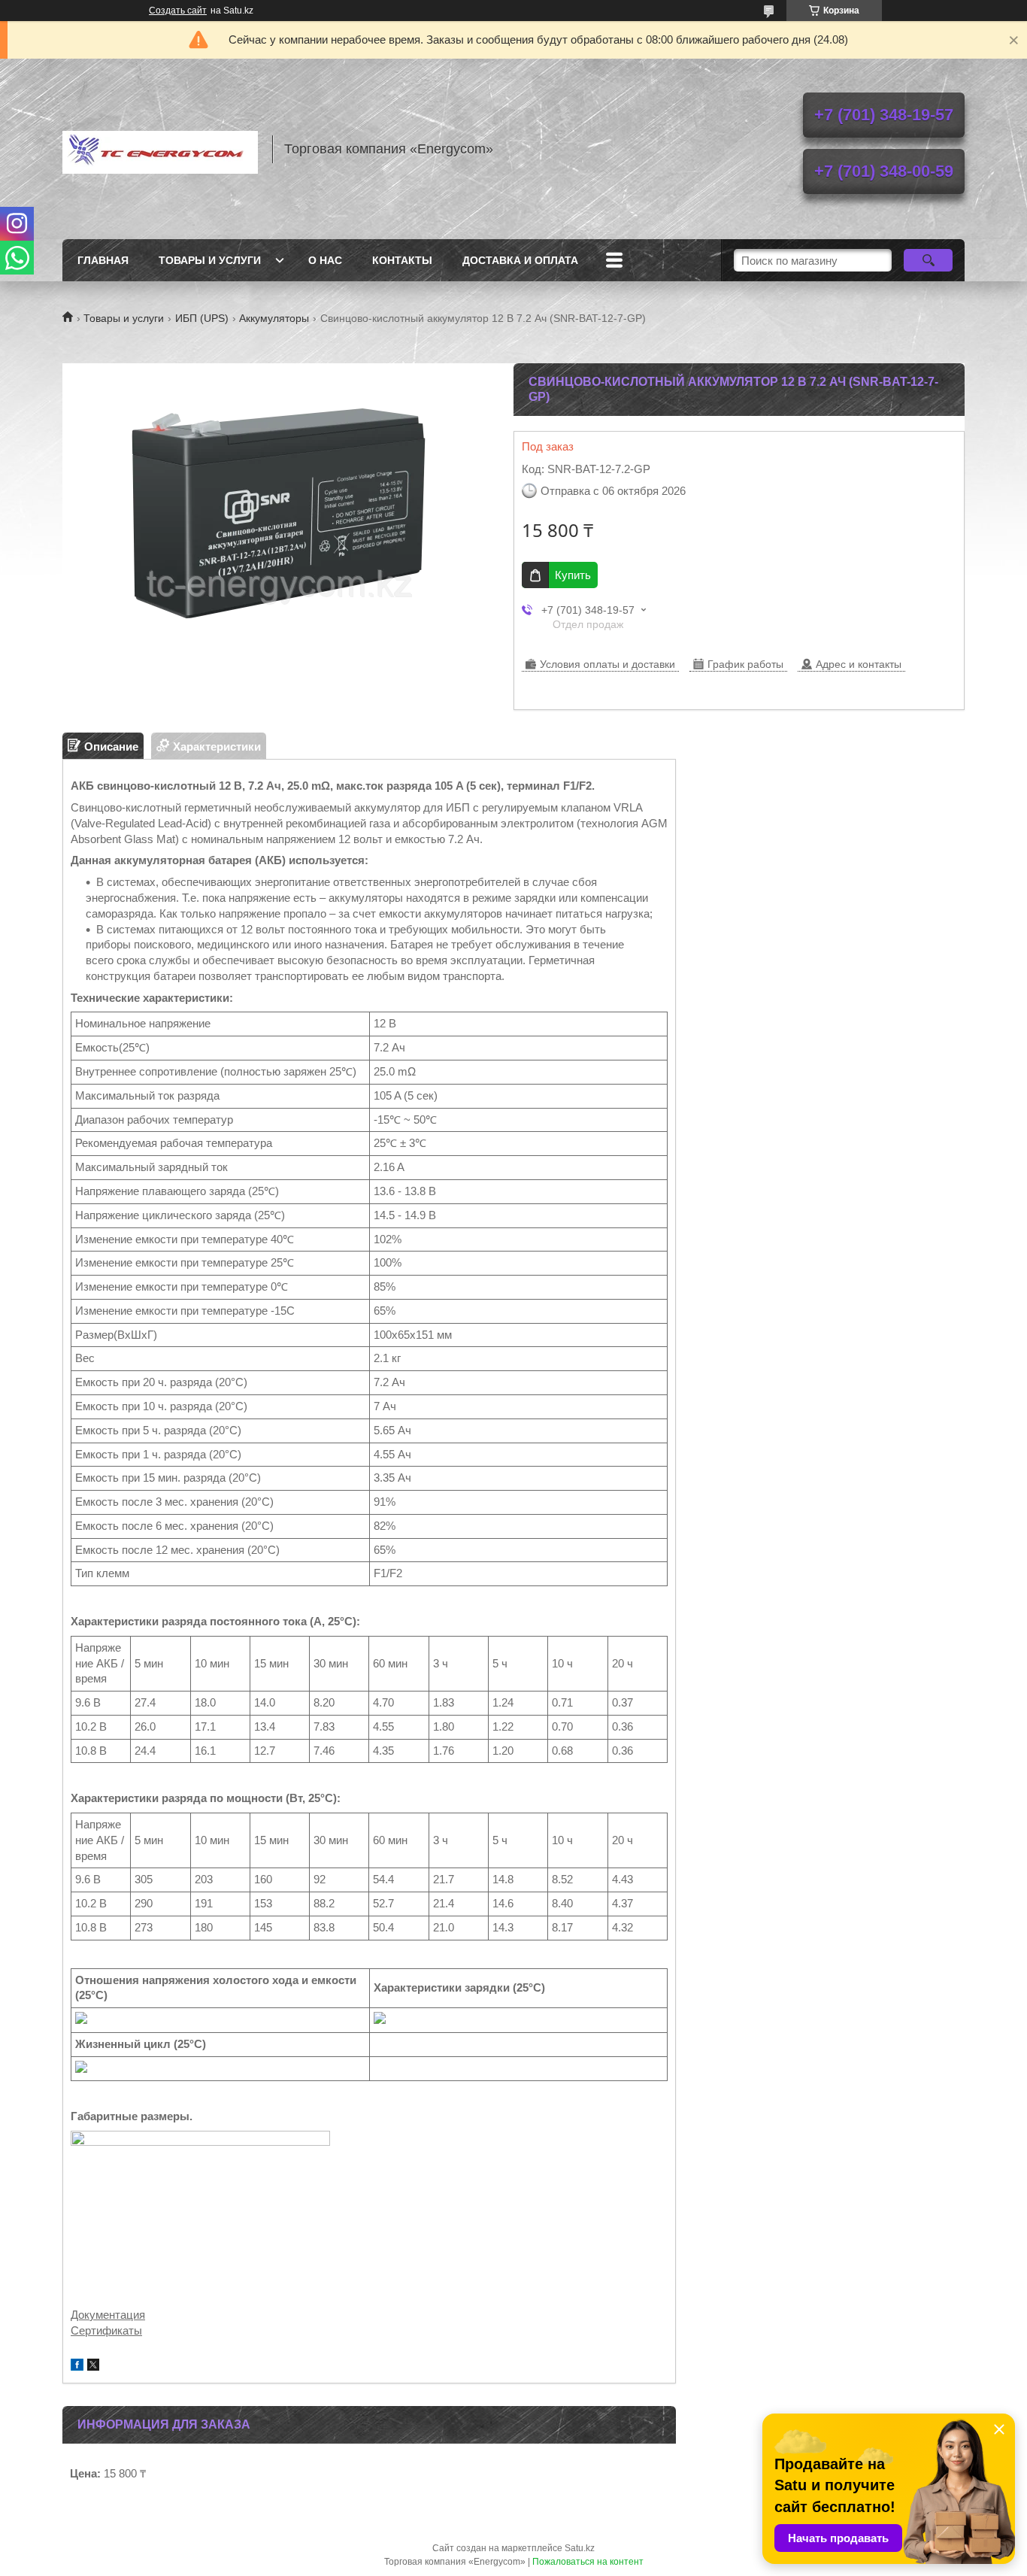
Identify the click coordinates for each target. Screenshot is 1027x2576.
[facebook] (77, 2367)
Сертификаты (106, 2330)
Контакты (402, 260)
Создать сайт (178, 11)
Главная (103, 260)
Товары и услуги (210, 260)
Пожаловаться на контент (588, 2562)
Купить (573, 575)
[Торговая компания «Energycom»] (160, 149)
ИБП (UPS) (202, 318)
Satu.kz (580, 2548)
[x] (93, 2367)
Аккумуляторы (274, 318)
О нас (325, 260)
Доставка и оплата (520, 260)
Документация (108, 2315)
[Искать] (928, 260)
